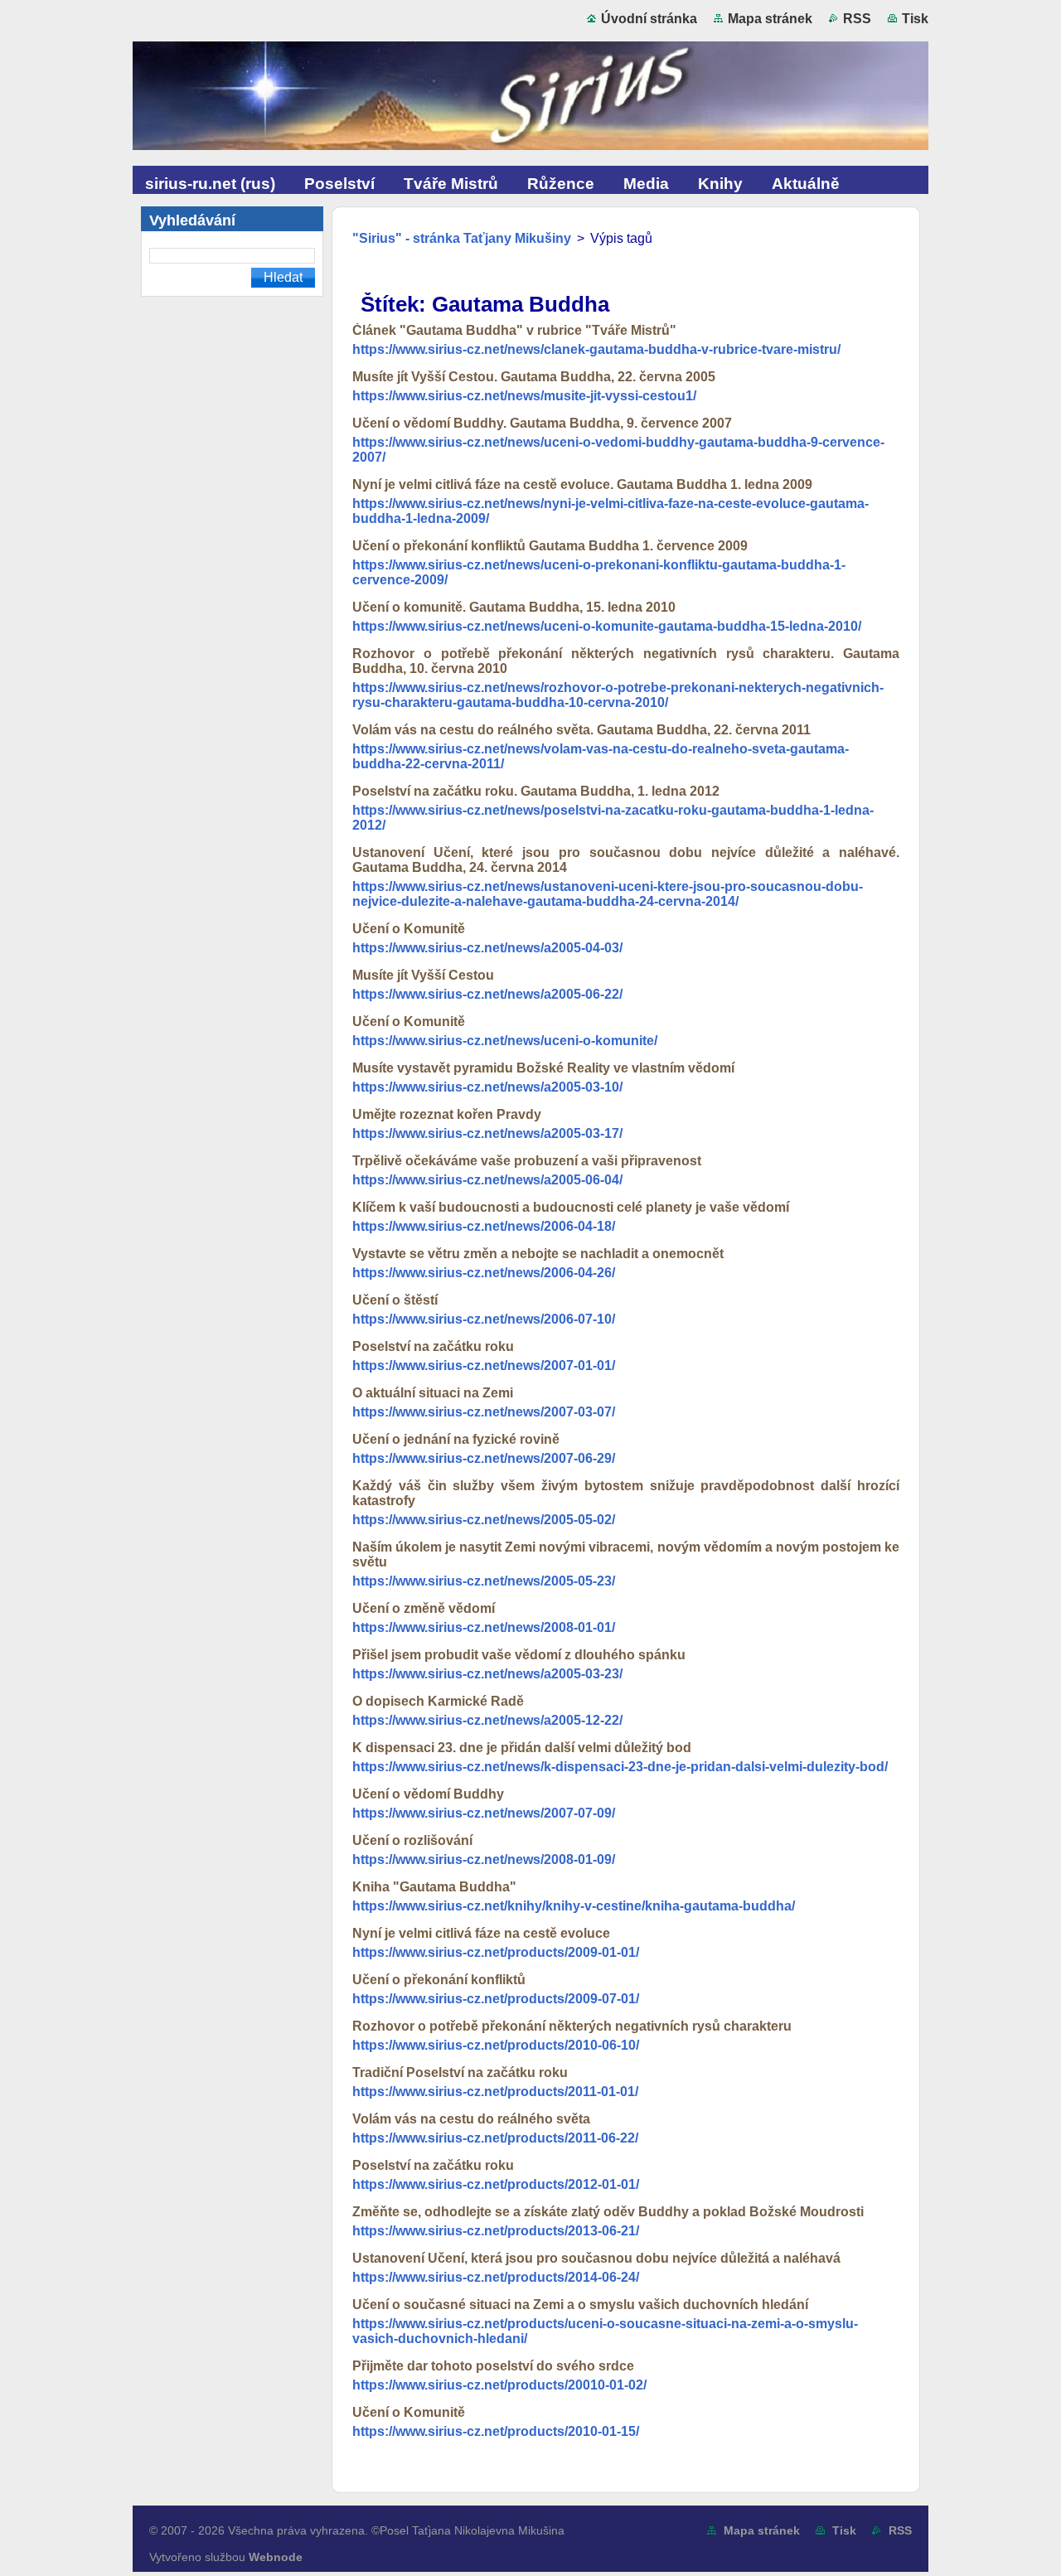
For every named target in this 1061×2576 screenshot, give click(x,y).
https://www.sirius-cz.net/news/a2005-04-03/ (487, 948)
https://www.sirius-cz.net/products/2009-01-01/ (496, 1952)
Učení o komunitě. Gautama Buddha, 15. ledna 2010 (514, 607)
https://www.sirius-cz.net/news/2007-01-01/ (484, 1365)
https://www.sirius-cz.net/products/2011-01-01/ (495, 2092)
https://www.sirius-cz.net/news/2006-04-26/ (484, 1273)
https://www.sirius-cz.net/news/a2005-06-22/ (487, 994)
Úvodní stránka (649, 19)
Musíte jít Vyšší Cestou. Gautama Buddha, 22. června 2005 (534, 377)
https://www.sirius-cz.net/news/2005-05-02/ (484, 1520)
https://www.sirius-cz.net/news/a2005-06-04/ (487, 1180)
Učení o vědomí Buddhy (428, 1794)
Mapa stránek (770, 19)
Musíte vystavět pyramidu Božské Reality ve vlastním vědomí (543, 1068)
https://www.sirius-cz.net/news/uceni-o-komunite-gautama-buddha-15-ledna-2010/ (607, 626)
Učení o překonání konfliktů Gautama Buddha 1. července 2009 (550, 546)
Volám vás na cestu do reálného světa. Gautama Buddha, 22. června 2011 (581, 730)
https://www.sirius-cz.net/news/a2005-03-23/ (487, 1674)
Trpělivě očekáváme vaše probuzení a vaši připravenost (527, 1161)
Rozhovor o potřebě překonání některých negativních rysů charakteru (572, 2026)
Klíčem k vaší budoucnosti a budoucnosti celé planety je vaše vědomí (571, 1207)
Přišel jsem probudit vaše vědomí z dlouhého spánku (519, 1655)
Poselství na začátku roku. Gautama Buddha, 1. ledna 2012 (536, 791)
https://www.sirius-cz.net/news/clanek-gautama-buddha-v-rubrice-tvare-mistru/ (596, 349)
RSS (857, 19)
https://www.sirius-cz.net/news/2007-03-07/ (484, 1412)
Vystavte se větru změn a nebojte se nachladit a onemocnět (538, 1254)
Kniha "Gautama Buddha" (434, 1887)
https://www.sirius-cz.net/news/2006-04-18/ (484, 1226)
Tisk (915, 19)
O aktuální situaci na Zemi (433, 1393)
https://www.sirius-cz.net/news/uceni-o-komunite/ (505, 1041)
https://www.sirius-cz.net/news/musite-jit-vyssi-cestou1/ (524, 396)
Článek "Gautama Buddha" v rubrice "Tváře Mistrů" (514, 330)
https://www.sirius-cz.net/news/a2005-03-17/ (487, 1133)
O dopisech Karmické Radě (438, 1701)
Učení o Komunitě (409, 929)
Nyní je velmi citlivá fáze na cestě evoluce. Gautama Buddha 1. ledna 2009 (582, 484)
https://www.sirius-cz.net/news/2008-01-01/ (484, 1627)
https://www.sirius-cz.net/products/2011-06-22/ (495, 2138)
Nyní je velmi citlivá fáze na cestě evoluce (481, 1933)
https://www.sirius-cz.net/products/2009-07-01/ (496, 1999)
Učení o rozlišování (412, 1840)
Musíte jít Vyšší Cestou (423, 975)
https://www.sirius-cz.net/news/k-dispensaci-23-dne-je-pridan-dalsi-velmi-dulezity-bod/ (620, 1767)
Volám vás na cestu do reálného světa (471, 2119)
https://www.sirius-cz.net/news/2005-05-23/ (484, 1581)
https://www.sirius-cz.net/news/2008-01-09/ (484, 1859)
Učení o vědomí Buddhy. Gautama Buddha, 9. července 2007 (542, 423)
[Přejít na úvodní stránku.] (530, 99)
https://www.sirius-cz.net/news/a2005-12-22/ (487, 1720)
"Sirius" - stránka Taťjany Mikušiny (462, 238)
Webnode (276, 2557)
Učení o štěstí (395, 1300)
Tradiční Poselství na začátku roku (460, 2072)
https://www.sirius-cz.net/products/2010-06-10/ (496, 2045)
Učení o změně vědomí (424, 1608)
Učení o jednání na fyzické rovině (456, 1439)
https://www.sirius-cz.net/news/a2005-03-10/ (487, 1087)
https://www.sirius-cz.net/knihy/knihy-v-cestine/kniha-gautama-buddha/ (574, 1906)
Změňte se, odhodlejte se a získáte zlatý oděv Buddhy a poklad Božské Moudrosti (608, 2212)
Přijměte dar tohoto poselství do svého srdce (493, 2366)
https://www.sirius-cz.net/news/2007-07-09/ (484, 1813)
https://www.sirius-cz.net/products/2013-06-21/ (496, 2231)
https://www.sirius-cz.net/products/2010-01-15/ (496, 2431)
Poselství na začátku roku (433, 1346)
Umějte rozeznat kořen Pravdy (447, 1114)
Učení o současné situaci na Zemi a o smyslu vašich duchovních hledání (580, 2305)
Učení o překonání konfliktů (439, 1980)
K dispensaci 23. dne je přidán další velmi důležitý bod (522, 1748)
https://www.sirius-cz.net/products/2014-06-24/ (496, 2277)
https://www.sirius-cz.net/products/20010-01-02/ (499, 2385)
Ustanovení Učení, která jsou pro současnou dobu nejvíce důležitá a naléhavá (596, 2258)
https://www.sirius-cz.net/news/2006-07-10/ (484, 1319)
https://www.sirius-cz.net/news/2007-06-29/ (484, 1458)
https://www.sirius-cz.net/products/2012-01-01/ (496, 2184)
